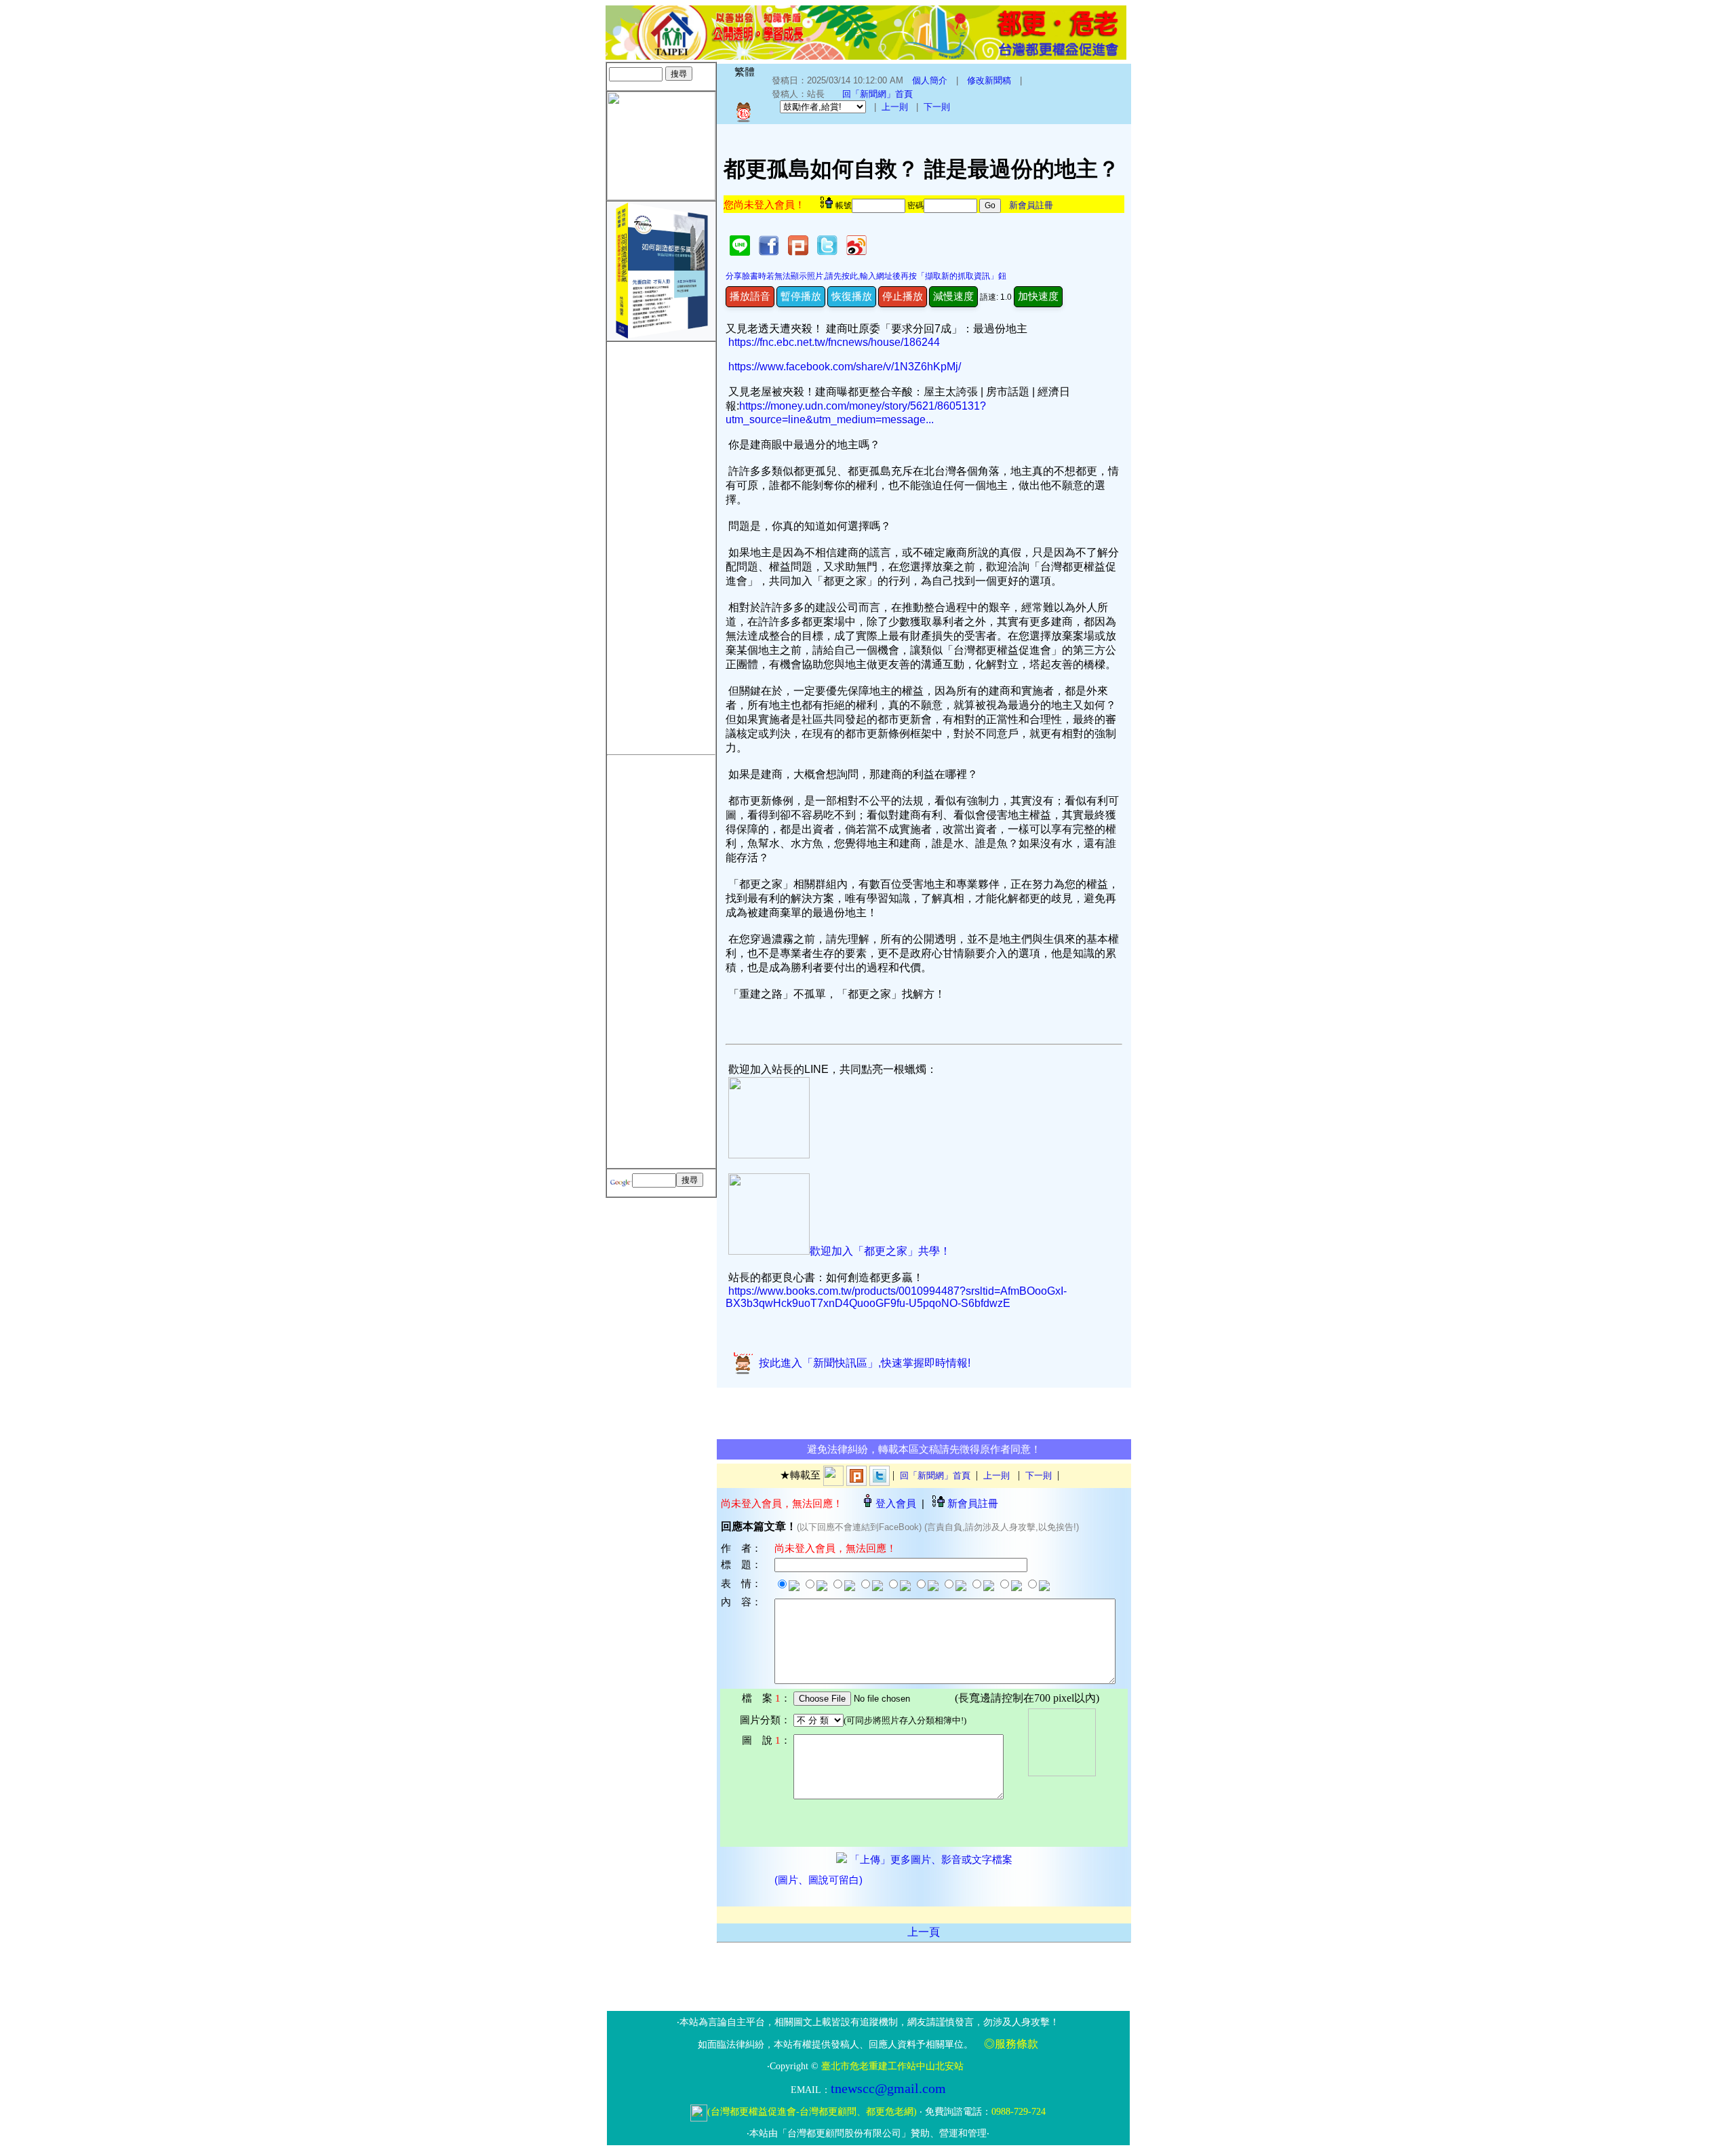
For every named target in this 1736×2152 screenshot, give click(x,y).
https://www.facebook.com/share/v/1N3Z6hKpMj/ (845, 367)
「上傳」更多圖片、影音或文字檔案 (930, 1860)
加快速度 (1038, 296)
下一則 (937, 107)
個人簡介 (930, 80)
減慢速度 (953, 296)
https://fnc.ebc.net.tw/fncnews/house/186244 (834, 342)
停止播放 (903, 296)
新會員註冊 (1031, 205)
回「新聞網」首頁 (877, 94)
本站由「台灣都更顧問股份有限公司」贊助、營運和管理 (868, 2133)
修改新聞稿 (989, 80)
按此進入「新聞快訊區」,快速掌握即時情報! (862, 1363)
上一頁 (924, 1932)
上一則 (895, 107)
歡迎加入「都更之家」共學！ (880, 1251)
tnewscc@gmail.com (888, 2088)
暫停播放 (801, 296)
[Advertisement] (661, 545)
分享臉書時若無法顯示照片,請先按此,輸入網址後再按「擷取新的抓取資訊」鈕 (866, 276)
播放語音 (750, 296)
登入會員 (896, 1503)
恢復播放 (852, 296)
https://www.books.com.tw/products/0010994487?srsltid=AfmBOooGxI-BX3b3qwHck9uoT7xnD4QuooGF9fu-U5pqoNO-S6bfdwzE (896, 1297)
